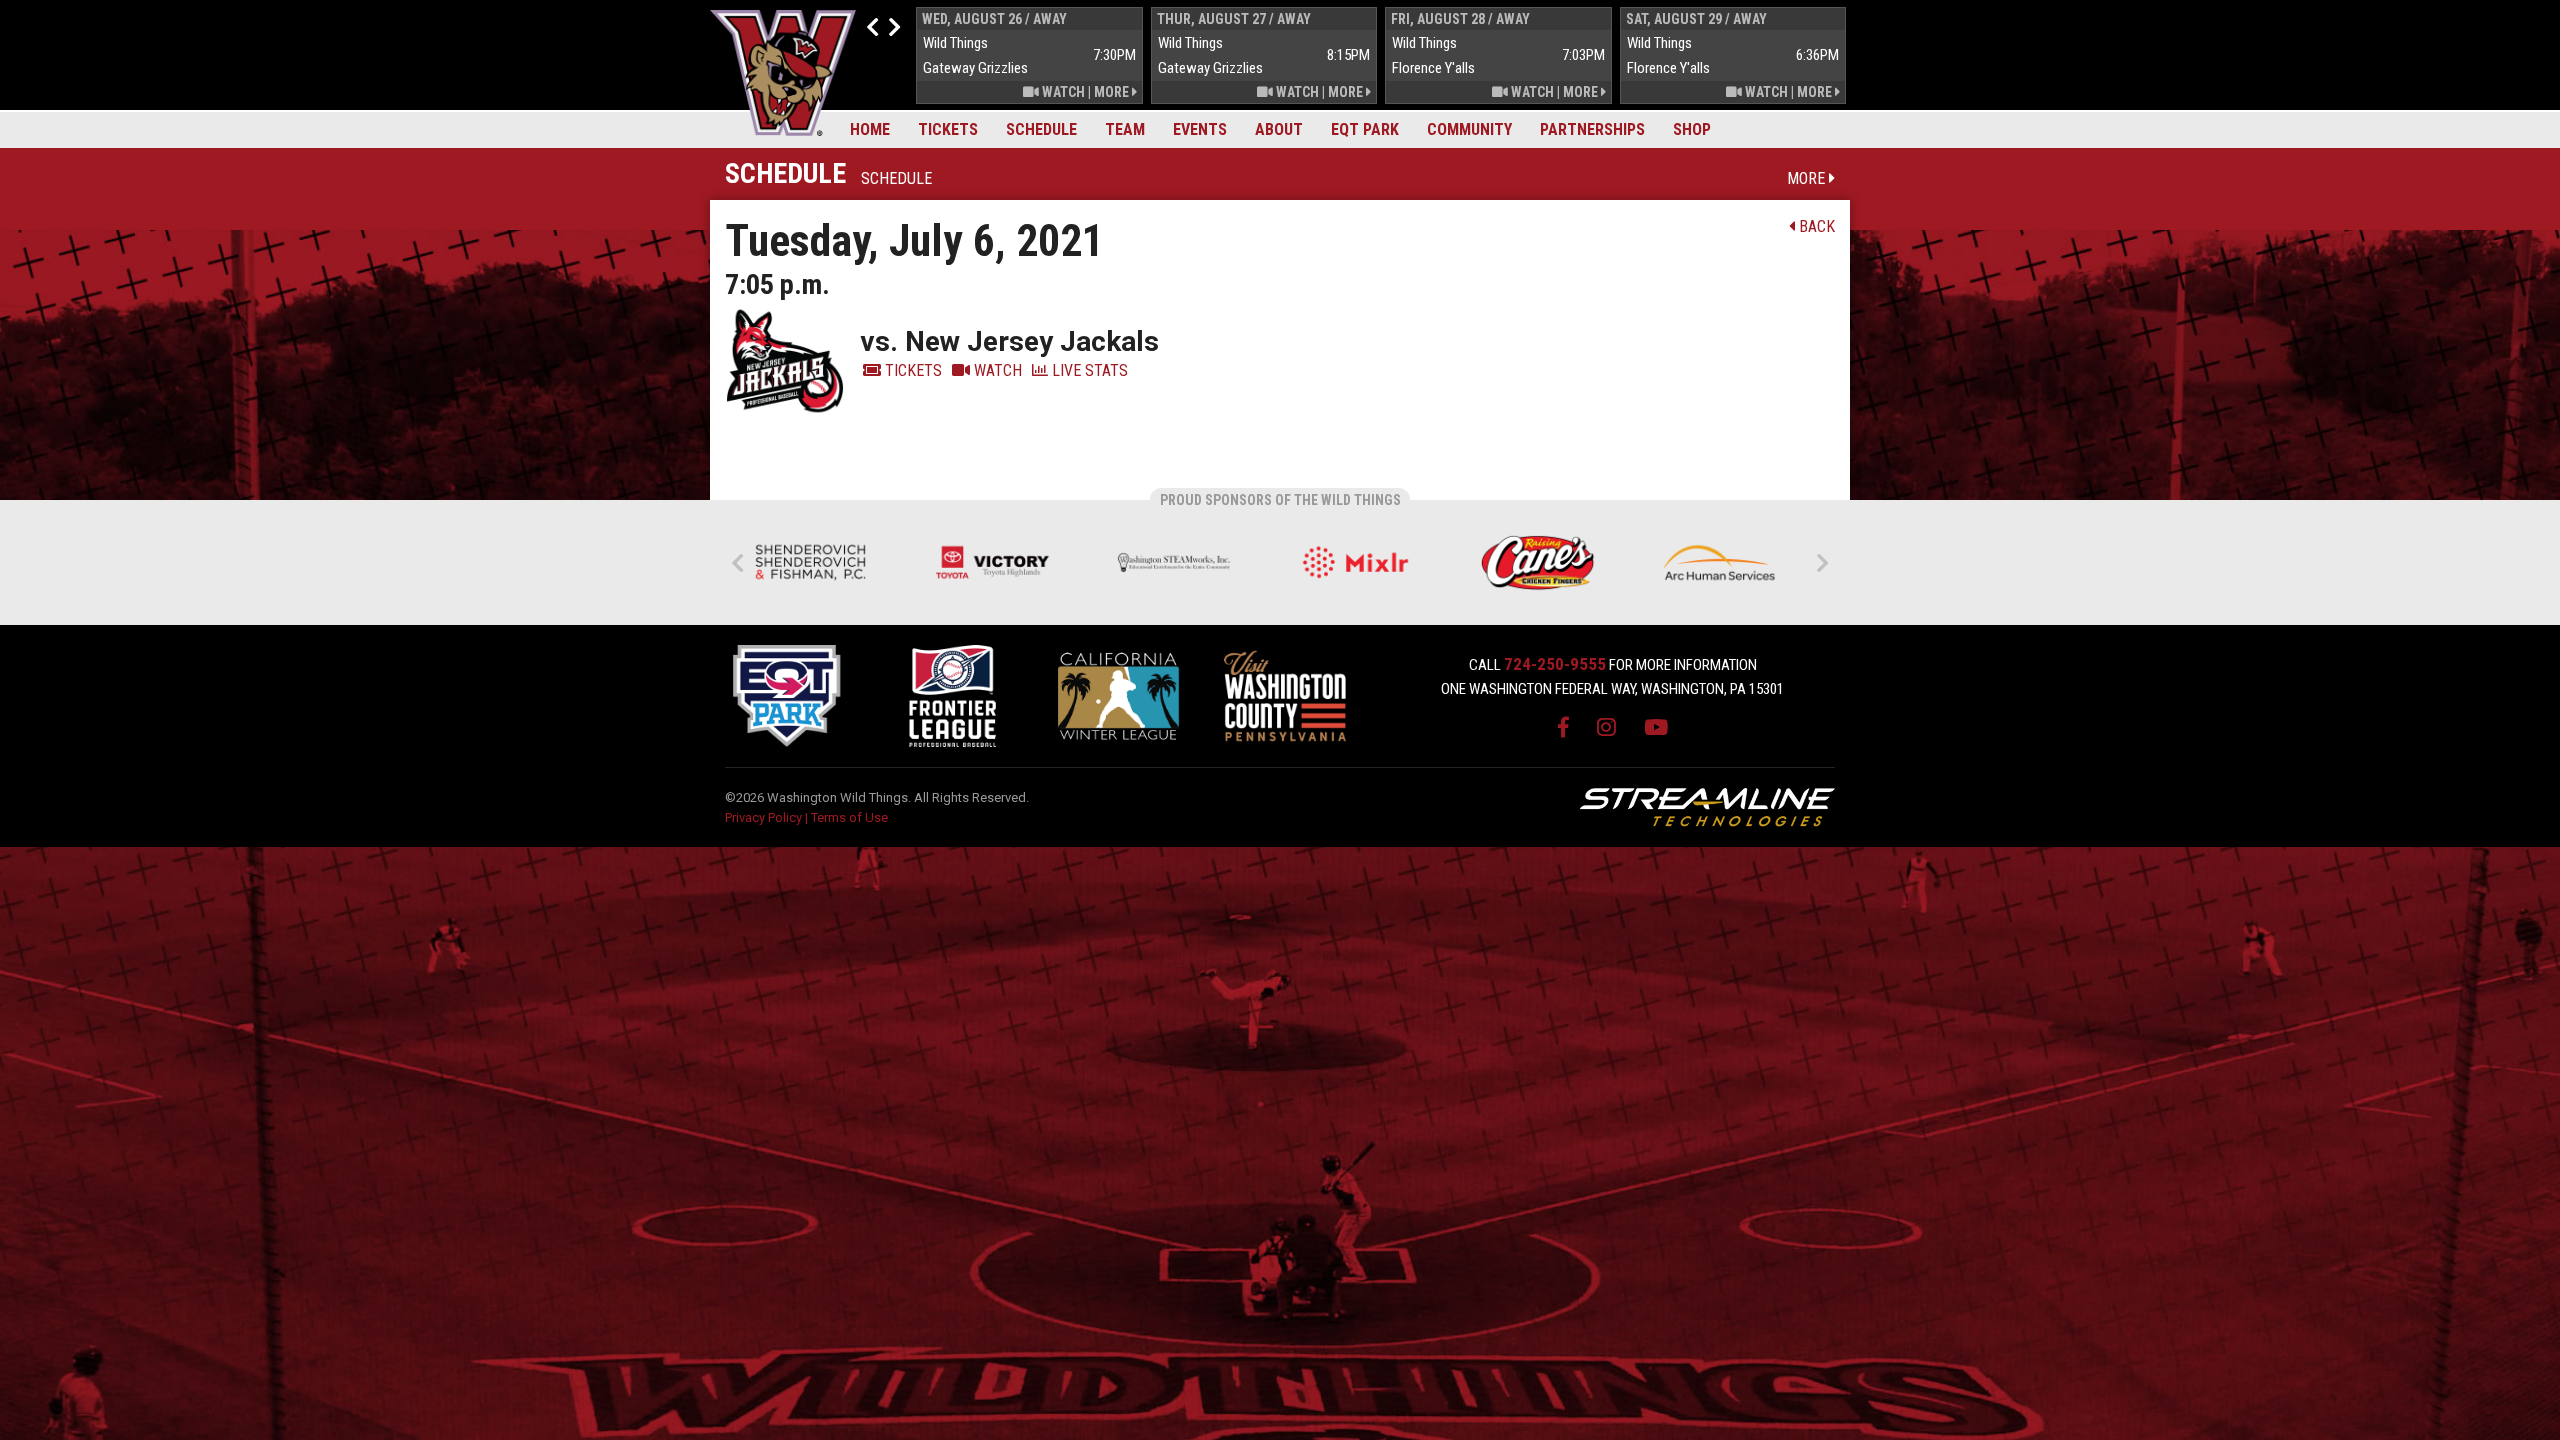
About (1279, 129)
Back (1815, 226)
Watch (1062, 92)
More (1113, 92)
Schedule (1041, 129)
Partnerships (1592, 129)
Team (1125, 129)
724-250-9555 (1555, 664)
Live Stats (1088, 370)
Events (1200, 129)
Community (1469, 129)
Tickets (948, 129)
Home (870, 129)
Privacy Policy (763, 817)
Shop (1692, 129)
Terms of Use (849, 817)
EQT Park (1365, 129)
